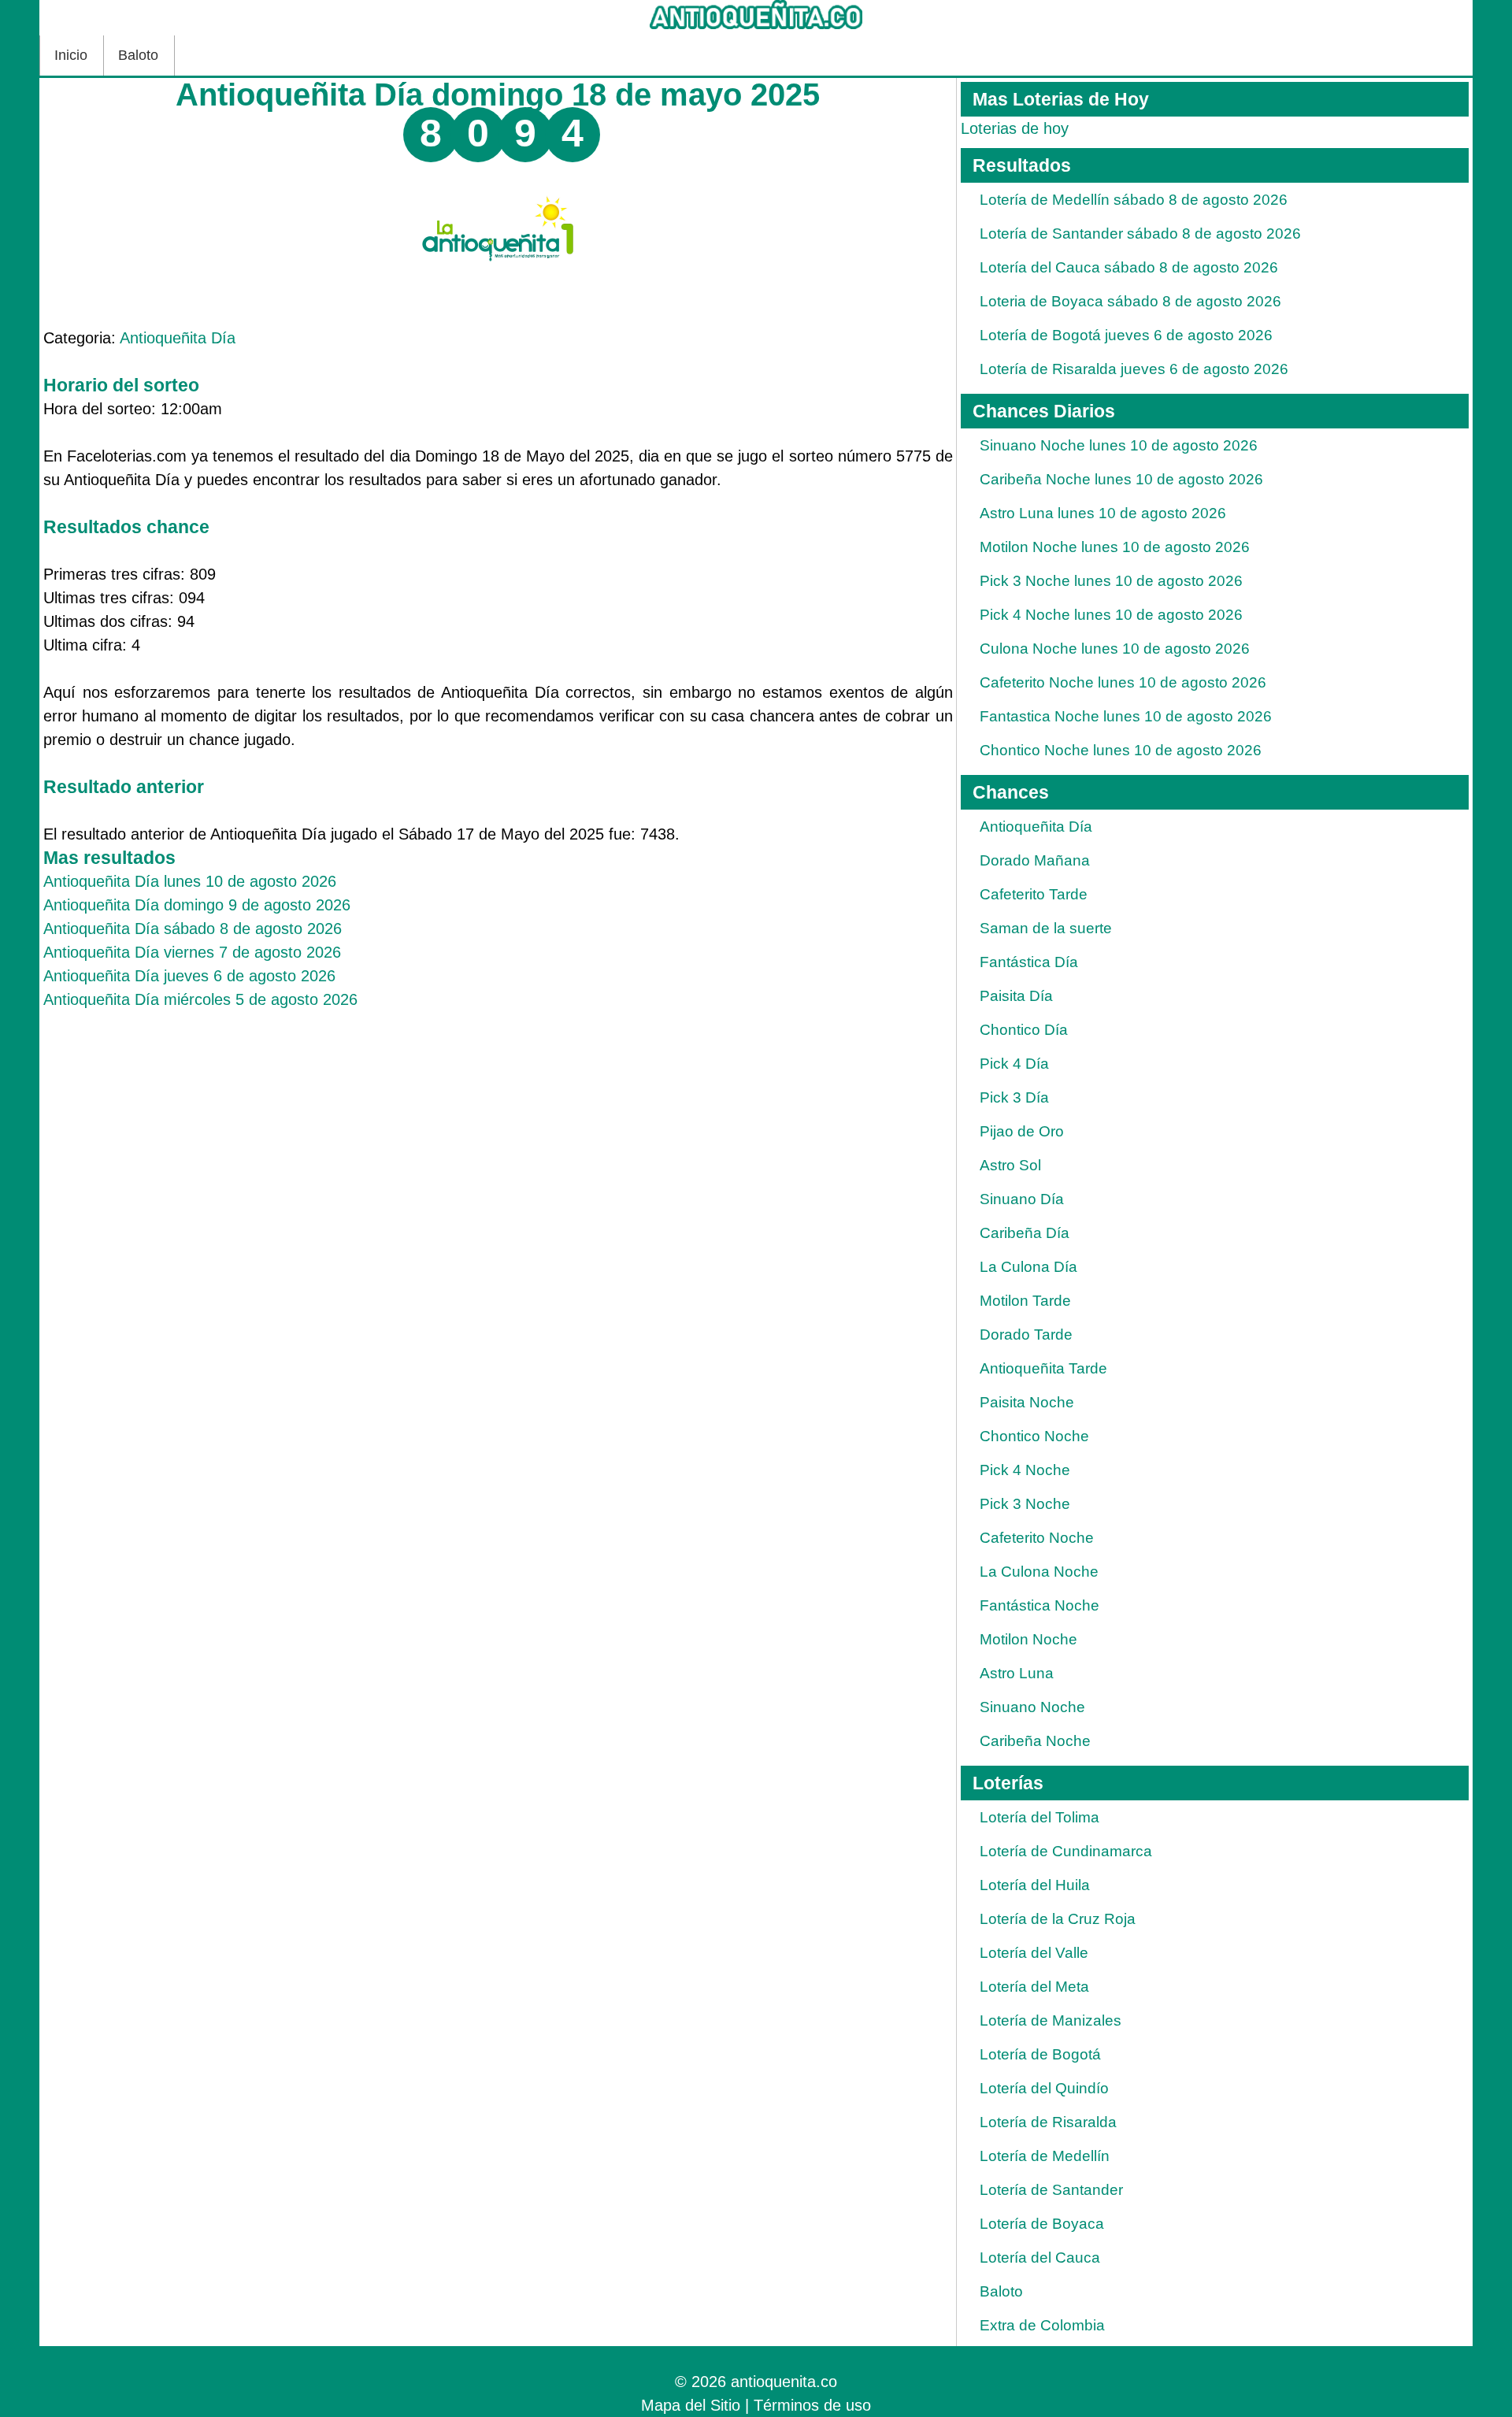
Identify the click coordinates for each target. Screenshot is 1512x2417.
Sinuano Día (1022, 1199)
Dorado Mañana (1035, 860)
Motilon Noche (1028, 1639)
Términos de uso (812, 2405)
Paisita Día (1016, 996)
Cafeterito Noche (1037, 1538)
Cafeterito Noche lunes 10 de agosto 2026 (1123, 682)
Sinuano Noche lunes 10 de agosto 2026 (1119, 445)
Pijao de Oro (1022, 1131)
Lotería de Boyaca (1042, 2224)
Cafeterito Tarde (1034, 894)
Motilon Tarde (1025, 1301)
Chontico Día (1024, 1030)
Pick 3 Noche (1025, 1504)
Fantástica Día (1029, 962)
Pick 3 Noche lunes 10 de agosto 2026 (1111, 581)
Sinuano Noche (1032, 1707)
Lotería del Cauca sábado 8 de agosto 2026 (1129, 267)
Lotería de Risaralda (1048, 2122)
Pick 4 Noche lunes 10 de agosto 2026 (1111, 615)
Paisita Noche (1027, 1402)
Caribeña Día (1025, 1233)
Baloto (138, 55)
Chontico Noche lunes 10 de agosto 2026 (1121, 750)
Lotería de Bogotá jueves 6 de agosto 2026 (1126, 335)
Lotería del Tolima (1039, 1817)
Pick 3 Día (1014, 1097)
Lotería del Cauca (1040, 2258)
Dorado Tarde (1026, 1335)
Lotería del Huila (1035, 1885)
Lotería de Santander (1051, 2190)
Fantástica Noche (1039, 1605)
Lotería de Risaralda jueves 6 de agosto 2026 (1134, 369)
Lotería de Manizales (1051, 2020)
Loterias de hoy (1015, 128)
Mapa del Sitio (691, 2405)
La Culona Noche (1039, 1572)
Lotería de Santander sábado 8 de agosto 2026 (1140, 234)
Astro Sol (1010, 1165)
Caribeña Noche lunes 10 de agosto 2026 (1121, 479)
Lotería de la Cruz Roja (1058, 1919)
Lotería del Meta (1034, 1987)
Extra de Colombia (1042, 2325)
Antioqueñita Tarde (1043, 1368)
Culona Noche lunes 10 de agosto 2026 (1115, 649)
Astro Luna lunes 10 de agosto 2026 (1103, 513)
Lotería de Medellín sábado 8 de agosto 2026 (1134, 200)
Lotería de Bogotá (1040, 2054)
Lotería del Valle (1034, 1953)
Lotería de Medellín (1045, 2156)
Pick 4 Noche (1025, 1470)
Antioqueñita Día (178, 338)
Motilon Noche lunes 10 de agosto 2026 (1115, 547)
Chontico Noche (1034, 1436)
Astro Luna (1017, 1673)
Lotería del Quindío (1044, 2088)
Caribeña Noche (1035, 1741)
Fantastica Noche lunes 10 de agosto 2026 (1126, 716)
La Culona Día (1028, 1267)
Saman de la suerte (1046, 928)
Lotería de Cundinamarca (1066, 1851)
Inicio (71, 55)
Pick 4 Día (1014, 1064)
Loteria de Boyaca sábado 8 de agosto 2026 (1130, 301)
